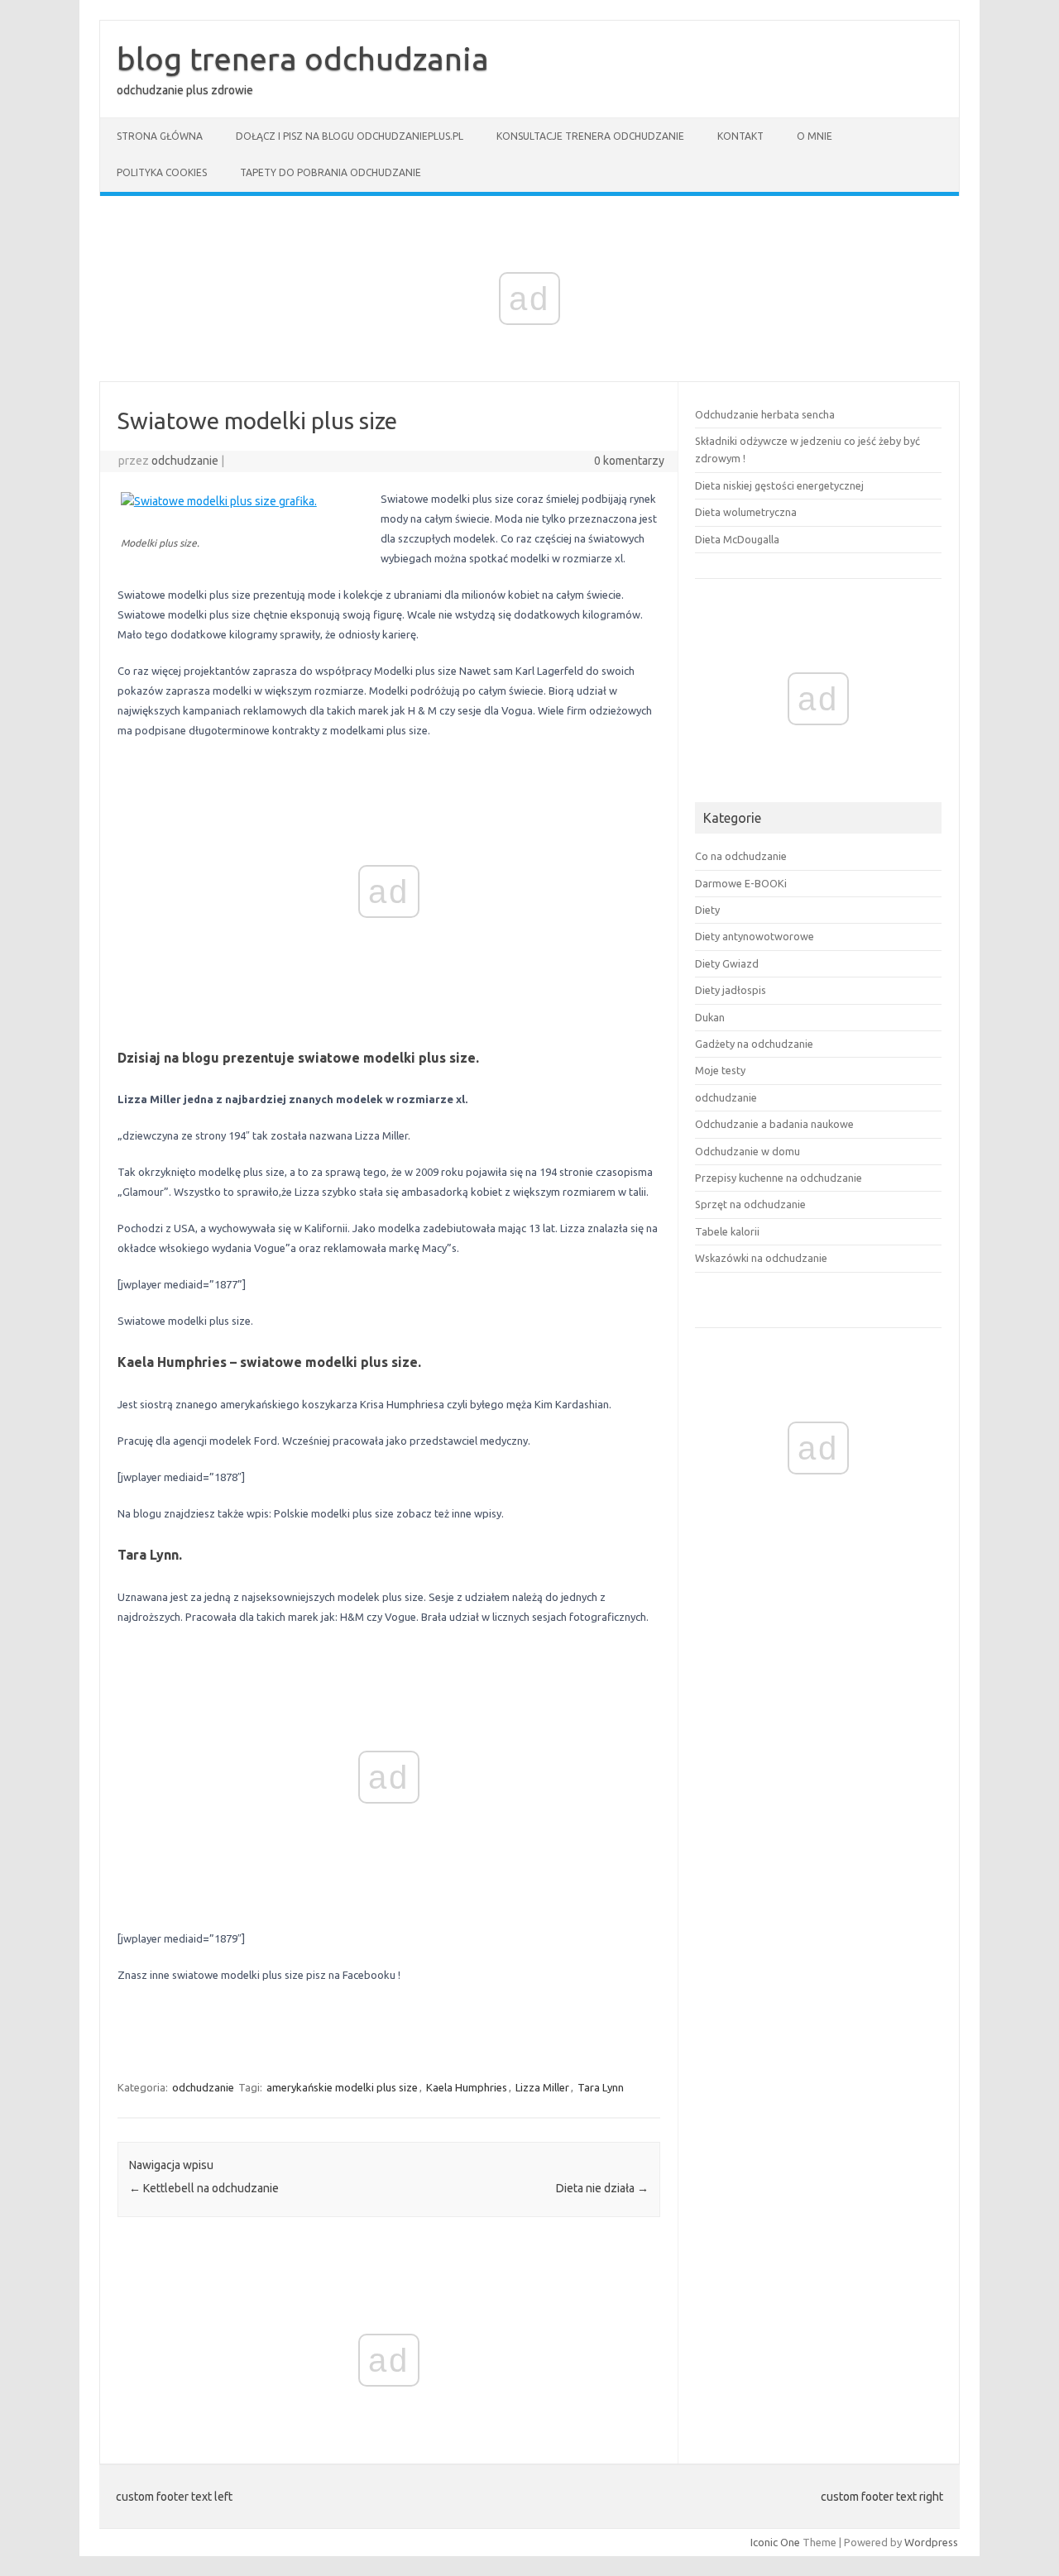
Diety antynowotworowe (755, 936)
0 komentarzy (629, 461)
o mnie (815, 136)
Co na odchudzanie (741, 856)
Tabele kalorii (727, 1231)
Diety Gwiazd (727, 963)
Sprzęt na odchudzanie (750, 1204)
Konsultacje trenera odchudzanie (590, 136)
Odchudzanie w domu (748, 1151)
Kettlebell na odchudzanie (204, 2188)
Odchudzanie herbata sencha (765, 414)
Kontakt (740, 136)
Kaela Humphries (467, 2087)
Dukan (710, 1017)
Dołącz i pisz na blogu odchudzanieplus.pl (350, 136)
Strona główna (160, 136)
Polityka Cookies (162, 172)
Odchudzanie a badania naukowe (774, 1124)
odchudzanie (185, 461)
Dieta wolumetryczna (746, 512)
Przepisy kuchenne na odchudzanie (779, 1178)
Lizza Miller (542, 2087)
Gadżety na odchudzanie (754, 1044)
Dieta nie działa (602, 2188)
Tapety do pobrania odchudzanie (331, 172)
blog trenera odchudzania (303, 59)
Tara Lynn (601, 2087)
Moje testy (720, 1070)
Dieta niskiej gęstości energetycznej (779, 485)
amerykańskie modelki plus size (342, 2087)
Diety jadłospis (731, 990)
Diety (707, 910)
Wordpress (931, 2542)
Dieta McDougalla (737, 539)
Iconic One (775, 2542)
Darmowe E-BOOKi (741, 883)
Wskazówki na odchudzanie (761, 1258)
